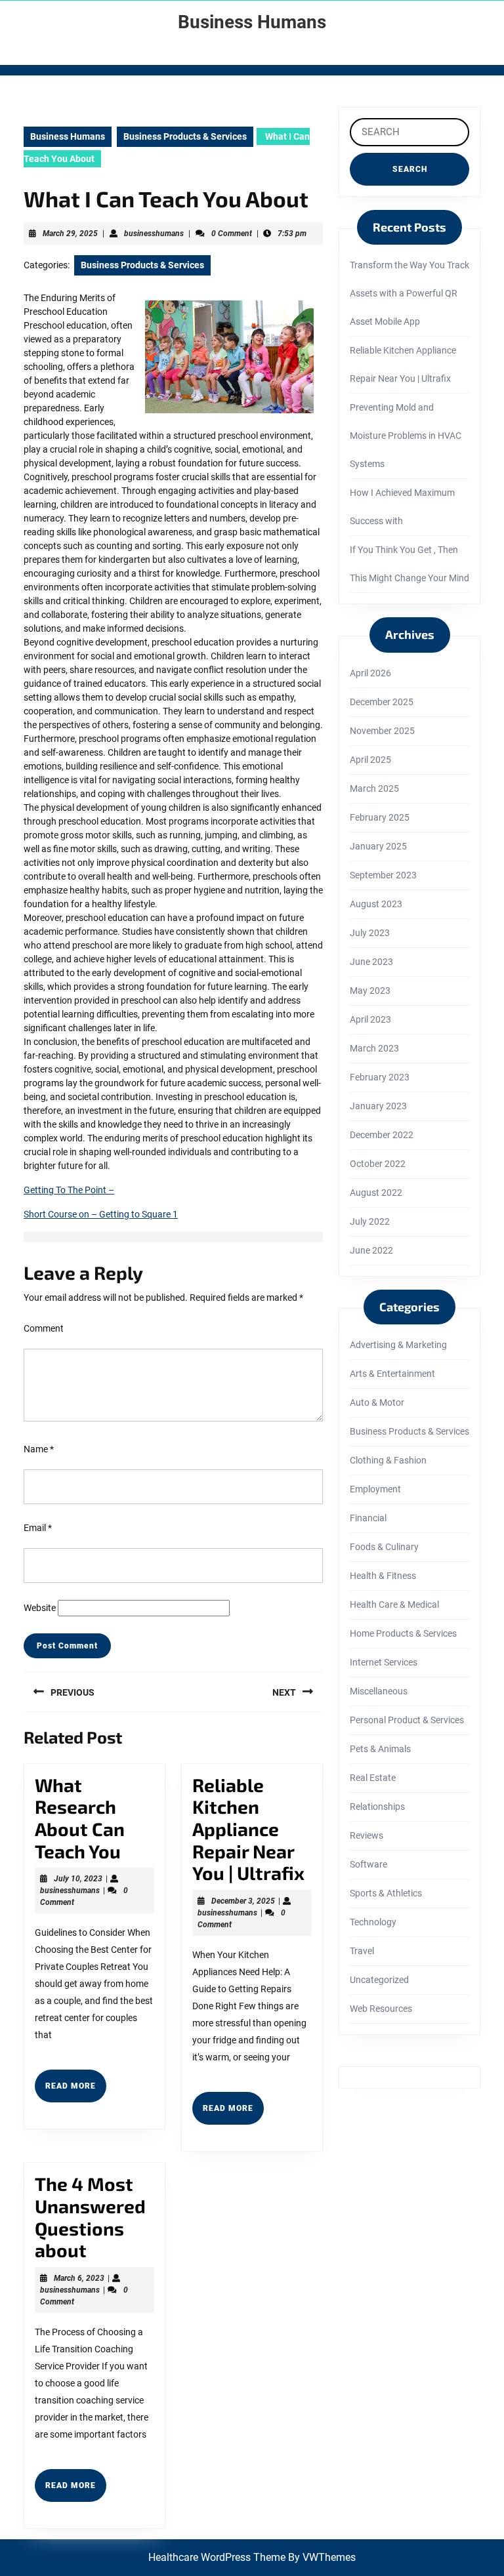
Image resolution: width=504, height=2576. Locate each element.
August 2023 (376, 904)
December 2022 (382, 1135)
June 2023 (371, 962)
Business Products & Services (185, 136)
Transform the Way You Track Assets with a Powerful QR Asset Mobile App (409, 293)
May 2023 (370, 991)
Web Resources (381, 2009)
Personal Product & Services (407, 1720)
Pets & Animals (380, 1749)
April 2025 (370, 760)
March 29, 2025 (70, 234)
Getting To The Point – (69, 1190)
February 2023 (380, 1077)
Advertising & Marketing (398, 1345)
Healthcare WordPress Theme (217, 2557)
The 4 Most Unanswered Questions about (90, 2217)
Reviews (367, 1835)
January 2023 (378, 1106)
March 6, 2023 (79, 2278)
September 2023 (383, 875)
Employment (375, 1489)
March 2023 (374, 1048)
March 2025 (374, 788)
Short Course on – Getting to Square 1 (101, 1214)
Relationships (377, 1807)
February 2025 (380, 817)
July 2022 (370, 1221)
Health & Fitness (383, 1576)
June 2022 (371, 1250)
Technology (373, 1922)
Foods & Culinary (384, 1547)
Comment (44, 1328)
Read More (76, 2091)
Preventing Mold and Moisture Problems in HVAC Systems (406, 436)
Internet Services (384, 1662)
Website (40, 1608)
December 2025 (382, 702)
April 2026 (370, 673)
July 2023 (370, 933)
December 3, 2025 (243, 1901)
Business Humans (252, 22)
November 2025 (382, 731)
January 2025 (378, 846)
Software (368, 1864)
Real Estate (373, 1778)
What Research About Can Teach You (80, 1818)
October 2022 (378, 1164)
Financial (368, 1518)
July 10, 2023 (78, 1879)
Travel (362, 1951)
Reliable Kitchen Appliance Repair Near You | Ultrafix (248, 1829)
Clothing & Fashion (388, 1460)
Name (39, 1449)
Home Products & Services (403, 1633)
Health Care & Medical (394, 1605)
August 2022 (376, 1193)
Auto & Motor (377, 1402)
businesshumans (154, 234)
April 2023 (370, 1019)
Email (38, 1528)
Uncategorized (379, 1980)
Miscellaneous (379, 1691)
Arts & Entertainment (392, 1374)
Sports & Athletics (386, 1893)
